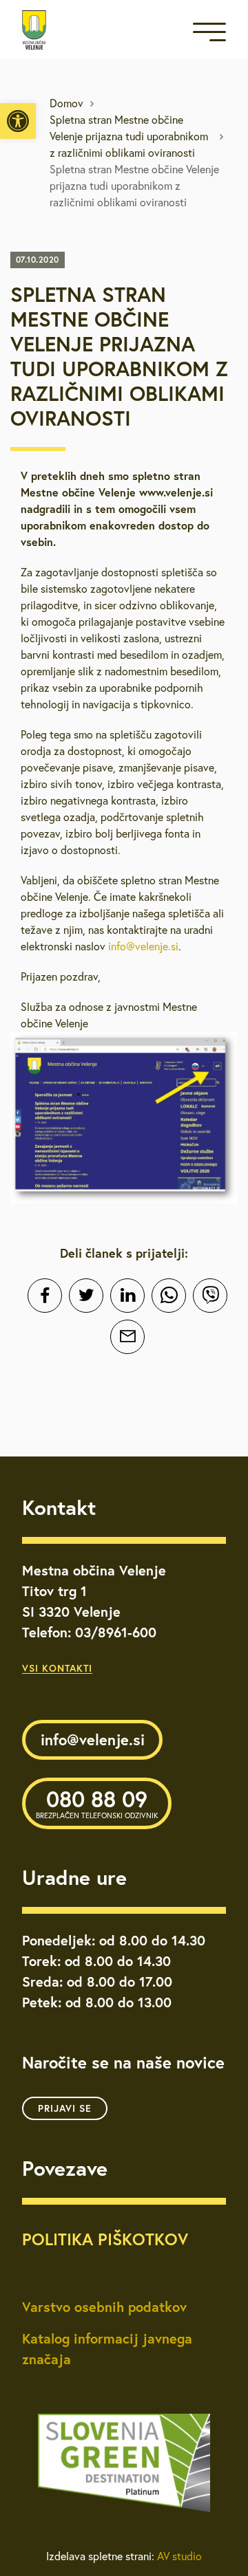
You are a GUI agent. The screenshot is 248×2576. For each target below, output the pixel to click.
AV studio (179, 2556)
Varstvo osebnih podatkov (104, 2307)
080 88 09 (97, 1802)
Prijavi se (65, 2108)
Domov (66, 103)
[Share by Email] (127, 1337)
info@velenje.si (143, 946)
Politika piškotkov (105, 2239)
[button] (18, 121)
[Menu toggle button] (209, 35)
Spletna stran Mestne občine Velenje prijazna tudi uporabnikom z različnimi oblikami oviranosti (129, 136)
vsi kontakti (57, 1668)
